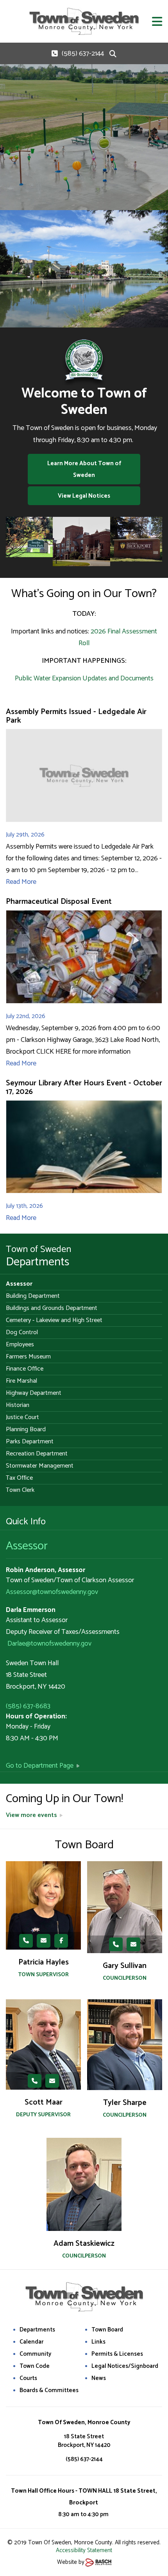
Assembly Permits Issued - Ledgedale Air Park (76, 716)
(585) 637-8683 (28, 1706)
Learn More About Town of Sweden (84, 469)
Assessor (27, 1546)
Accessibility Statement (84, 2550)
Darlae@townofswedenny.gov (49, 1644)
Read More (21, 882)
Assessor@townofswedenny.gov (52, 1592)
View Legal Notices (84, 496)
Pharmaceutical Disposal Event (59, 902)
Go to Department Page (40, 1766)
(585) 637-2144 (83, 54)
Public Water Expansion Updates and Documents (84, 678)
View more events (31, 1815)
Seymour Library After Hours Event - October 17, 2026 (84, 1087)
